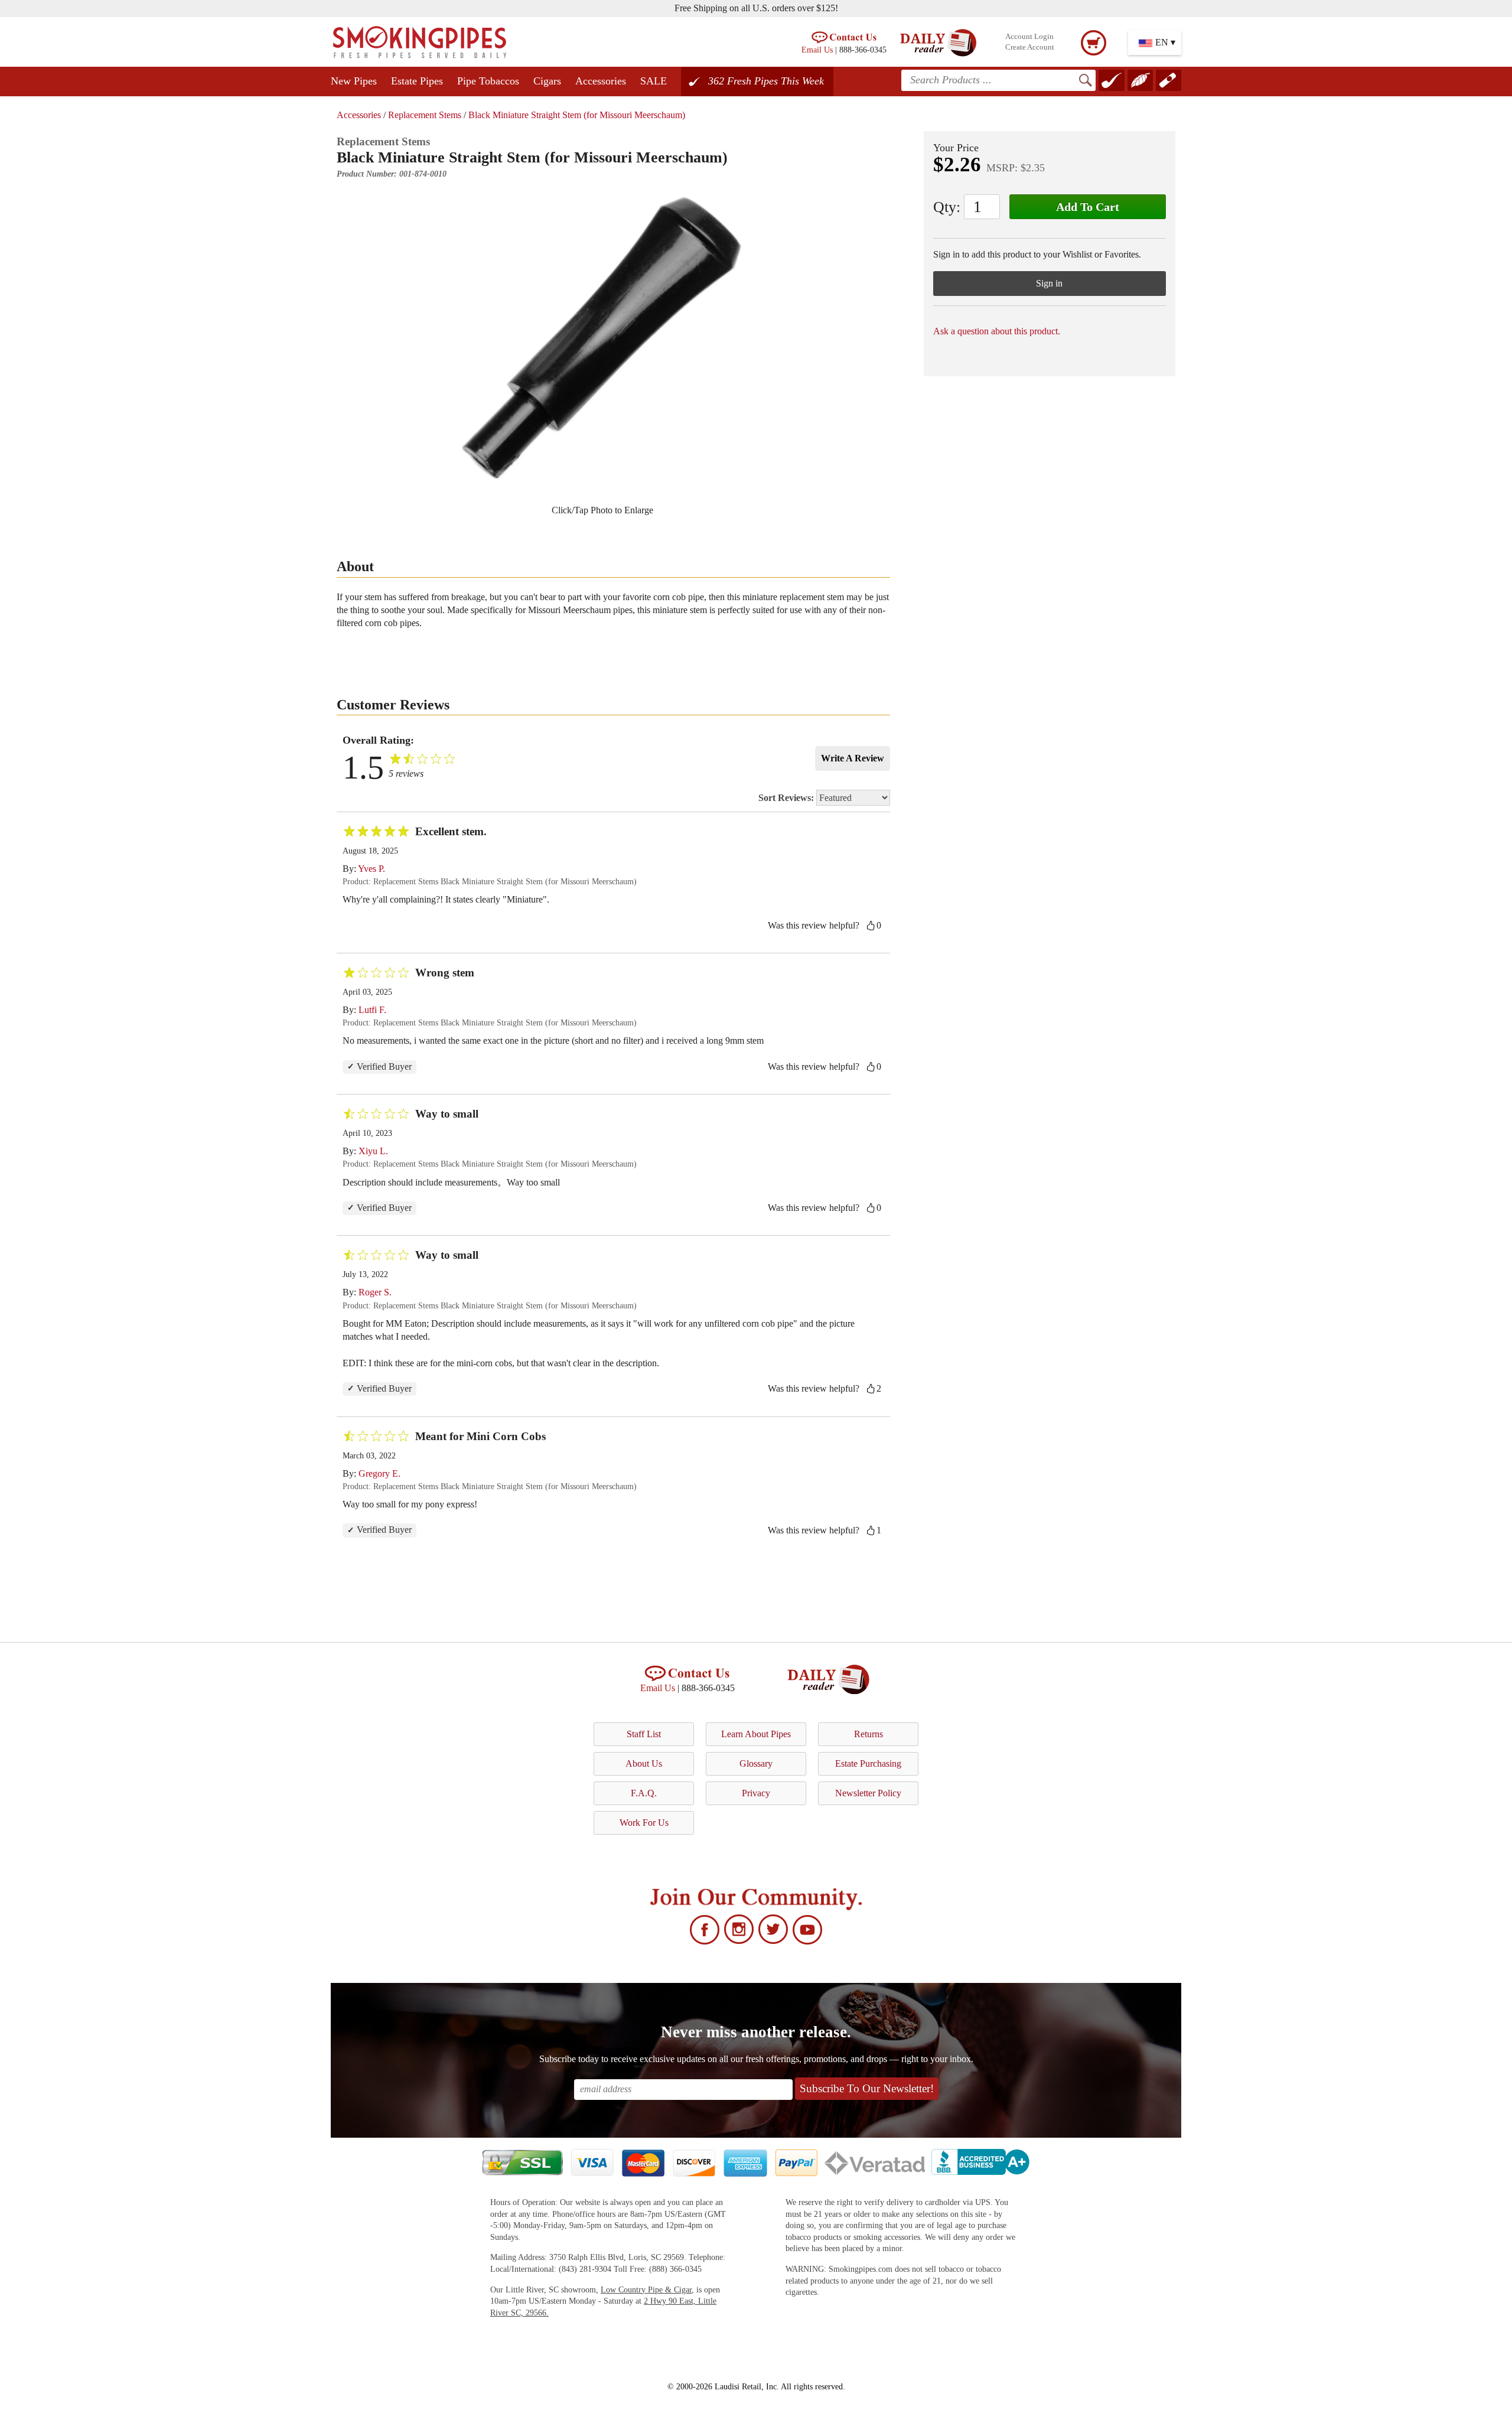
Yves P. (372, 869)
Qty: (947, 207)
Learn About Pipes (756, 1734)
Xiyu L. (373, 1151)
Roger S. (375, 1292)
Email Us (817, 50)
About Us (644, 1763)
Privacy (756, 1793)
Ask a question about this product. (997, 331)
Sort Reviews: (787, 798)
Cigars (547, 81)
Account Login (1029, 37)
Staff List (644, 1734)
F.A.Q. (644, 1793)
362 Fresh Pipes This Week (766, 81)
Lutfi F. (372, 1010)
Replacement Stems (425, 115)
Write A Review (853, 758)
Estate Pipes (417, 81)
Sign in (1049, 283)
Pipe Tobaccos (488, 81)
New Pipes (354, 81)
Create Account (1030, 47)
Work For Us (644, 1823)
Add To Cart (1088, 207)
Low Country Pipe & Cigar (646, 2290)
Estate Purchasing (868, 1763)
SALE (654, 81)
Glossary (756, 1763)
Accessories (601, 81)
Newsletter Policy (868, 1793)
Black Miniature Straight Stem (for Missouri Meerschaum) (577, 115)
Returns (869, 1734)
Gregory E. (379, 1473)
